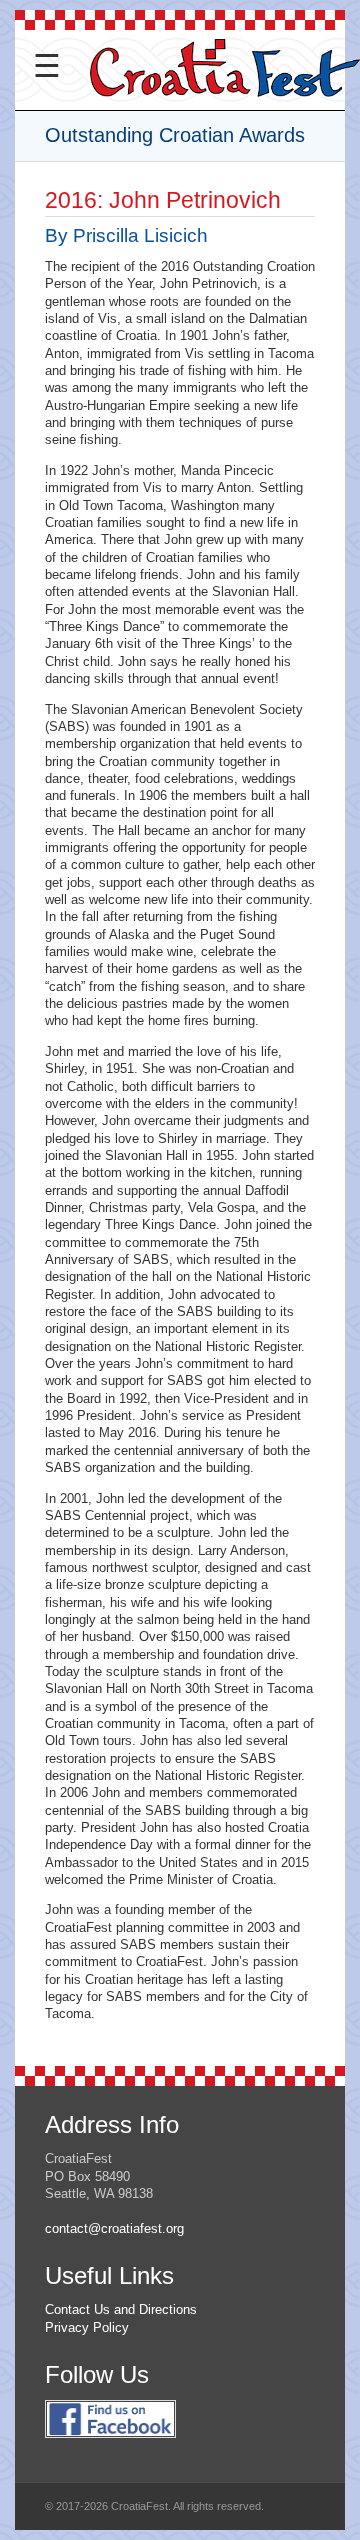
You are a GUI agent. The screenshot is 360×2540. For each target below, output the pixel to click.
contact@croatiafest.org (114, 2228)
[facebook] (110, 2448)
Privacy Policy (87, 2327)
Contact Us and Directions (121, 2309)
